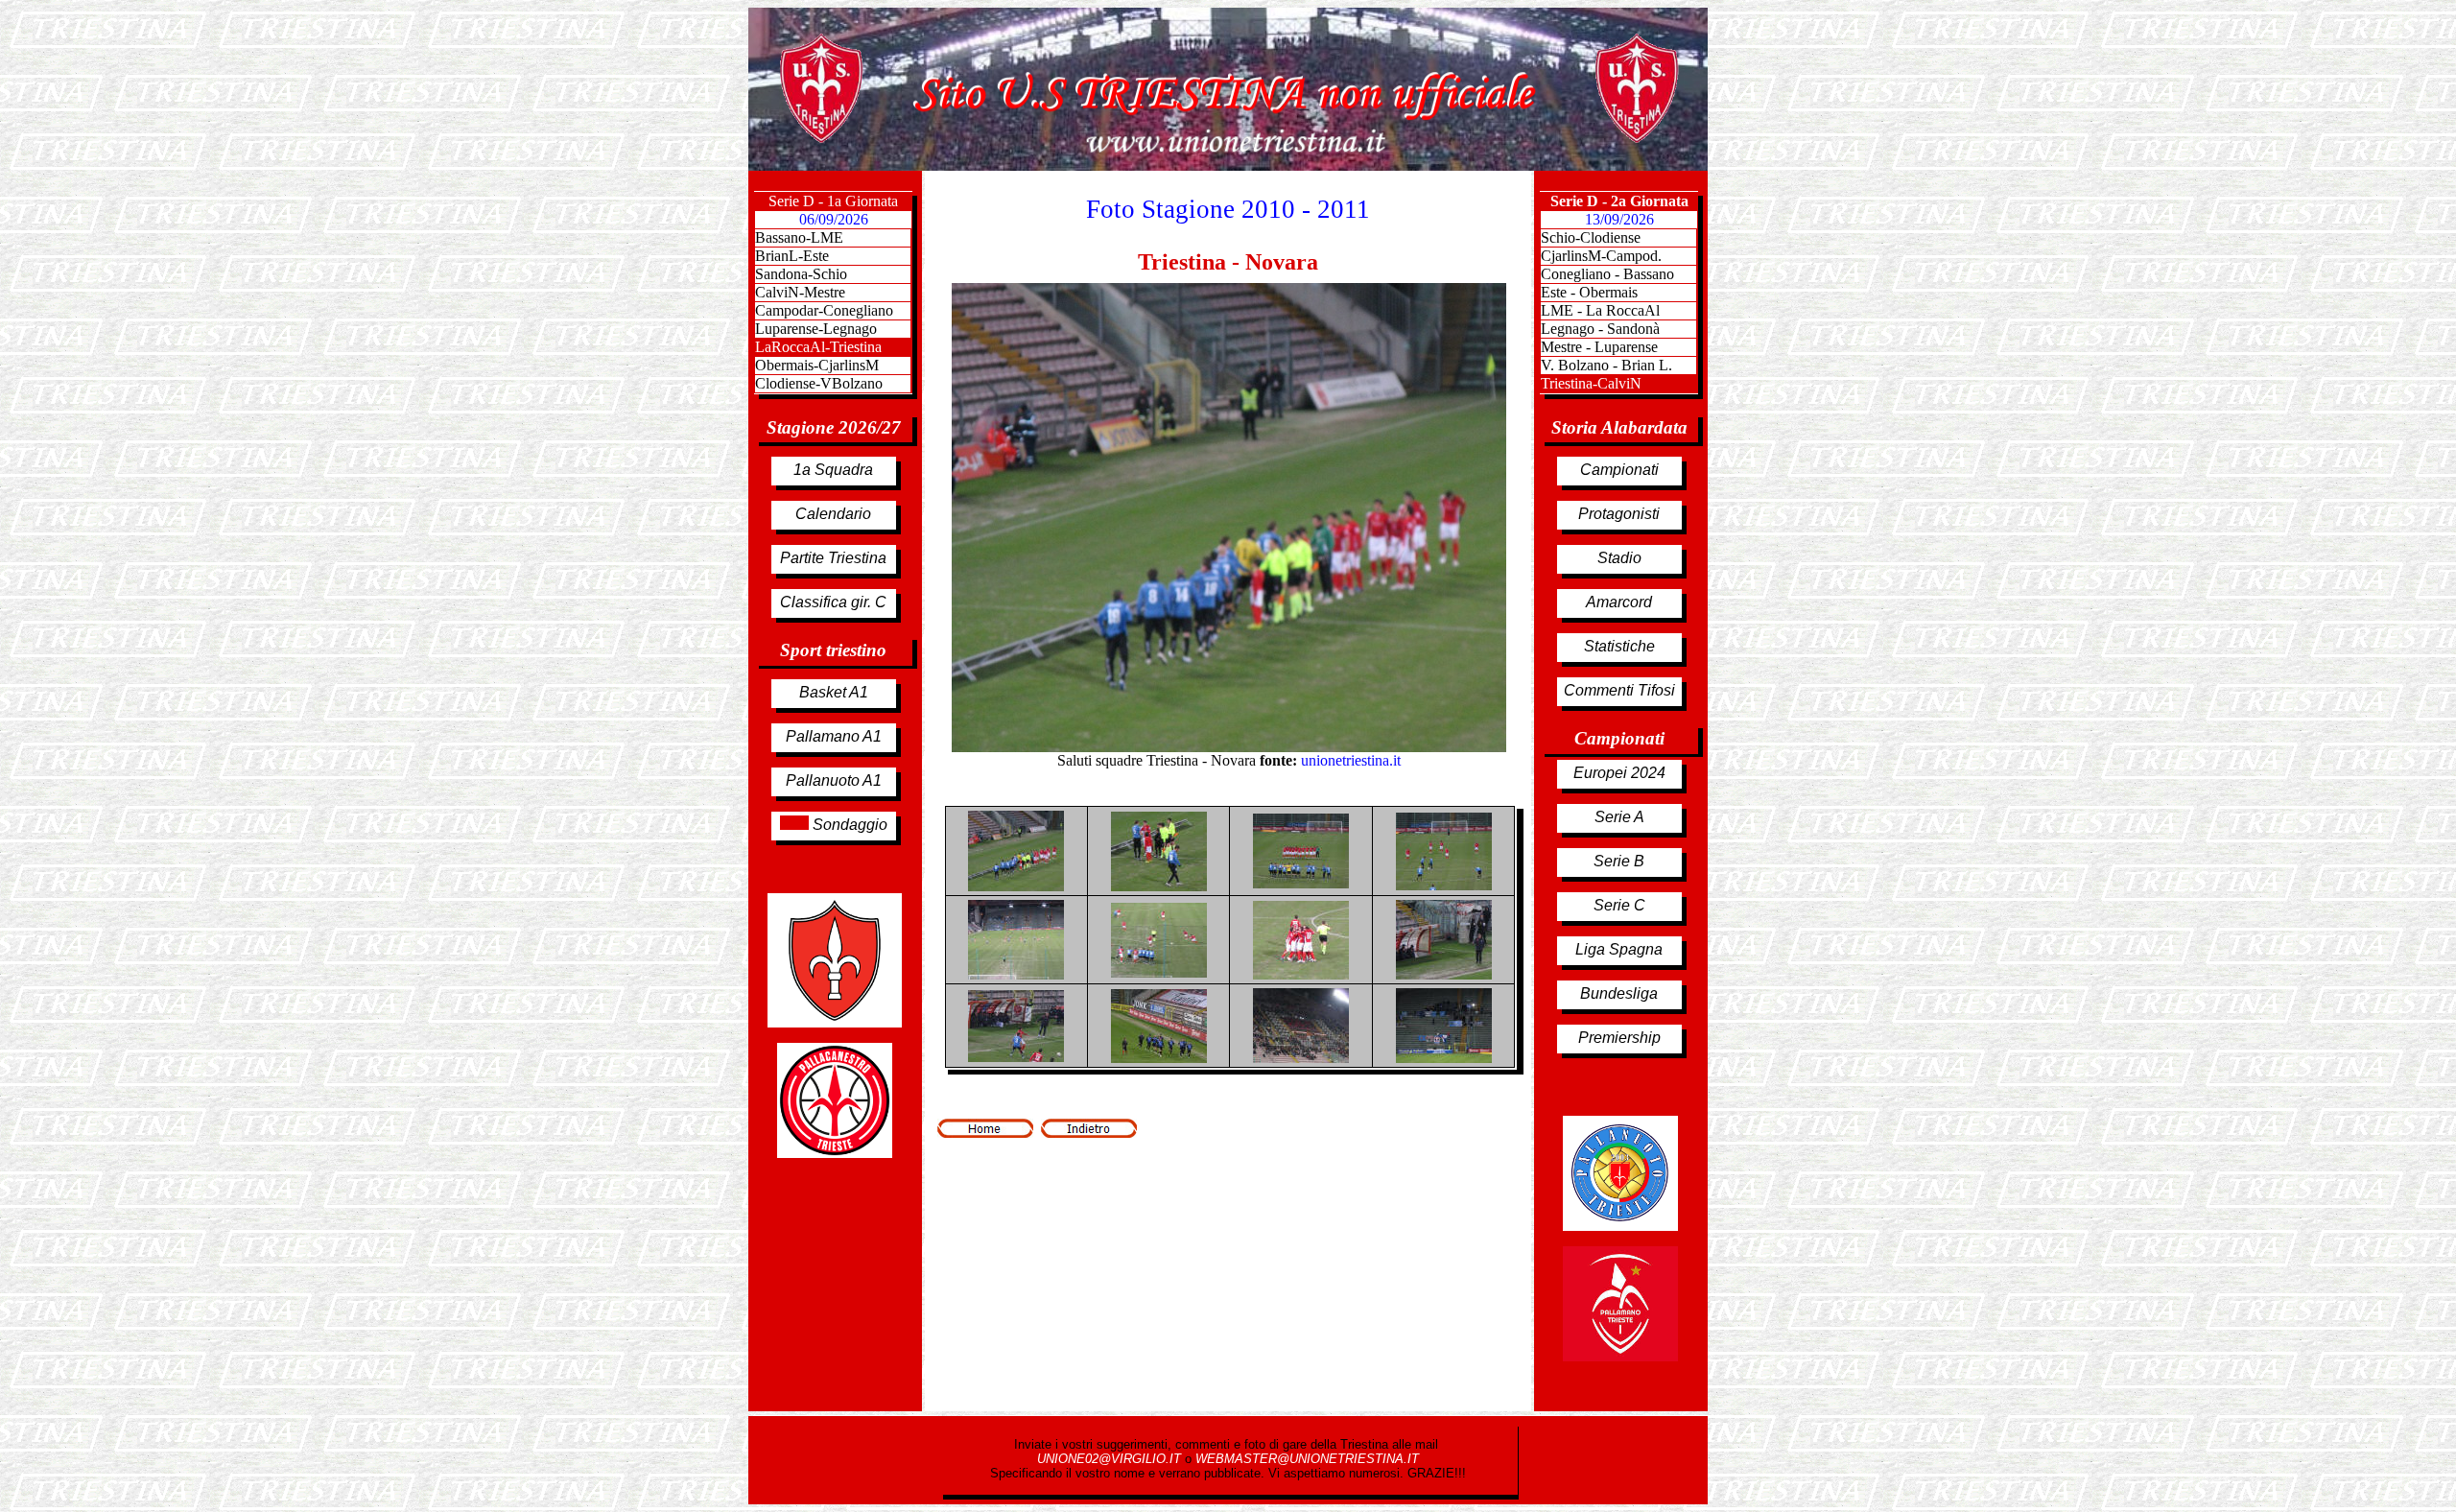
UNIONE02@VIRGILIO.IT (1111, 1459)
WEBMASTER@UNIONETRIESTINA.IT (1307, 1459)
